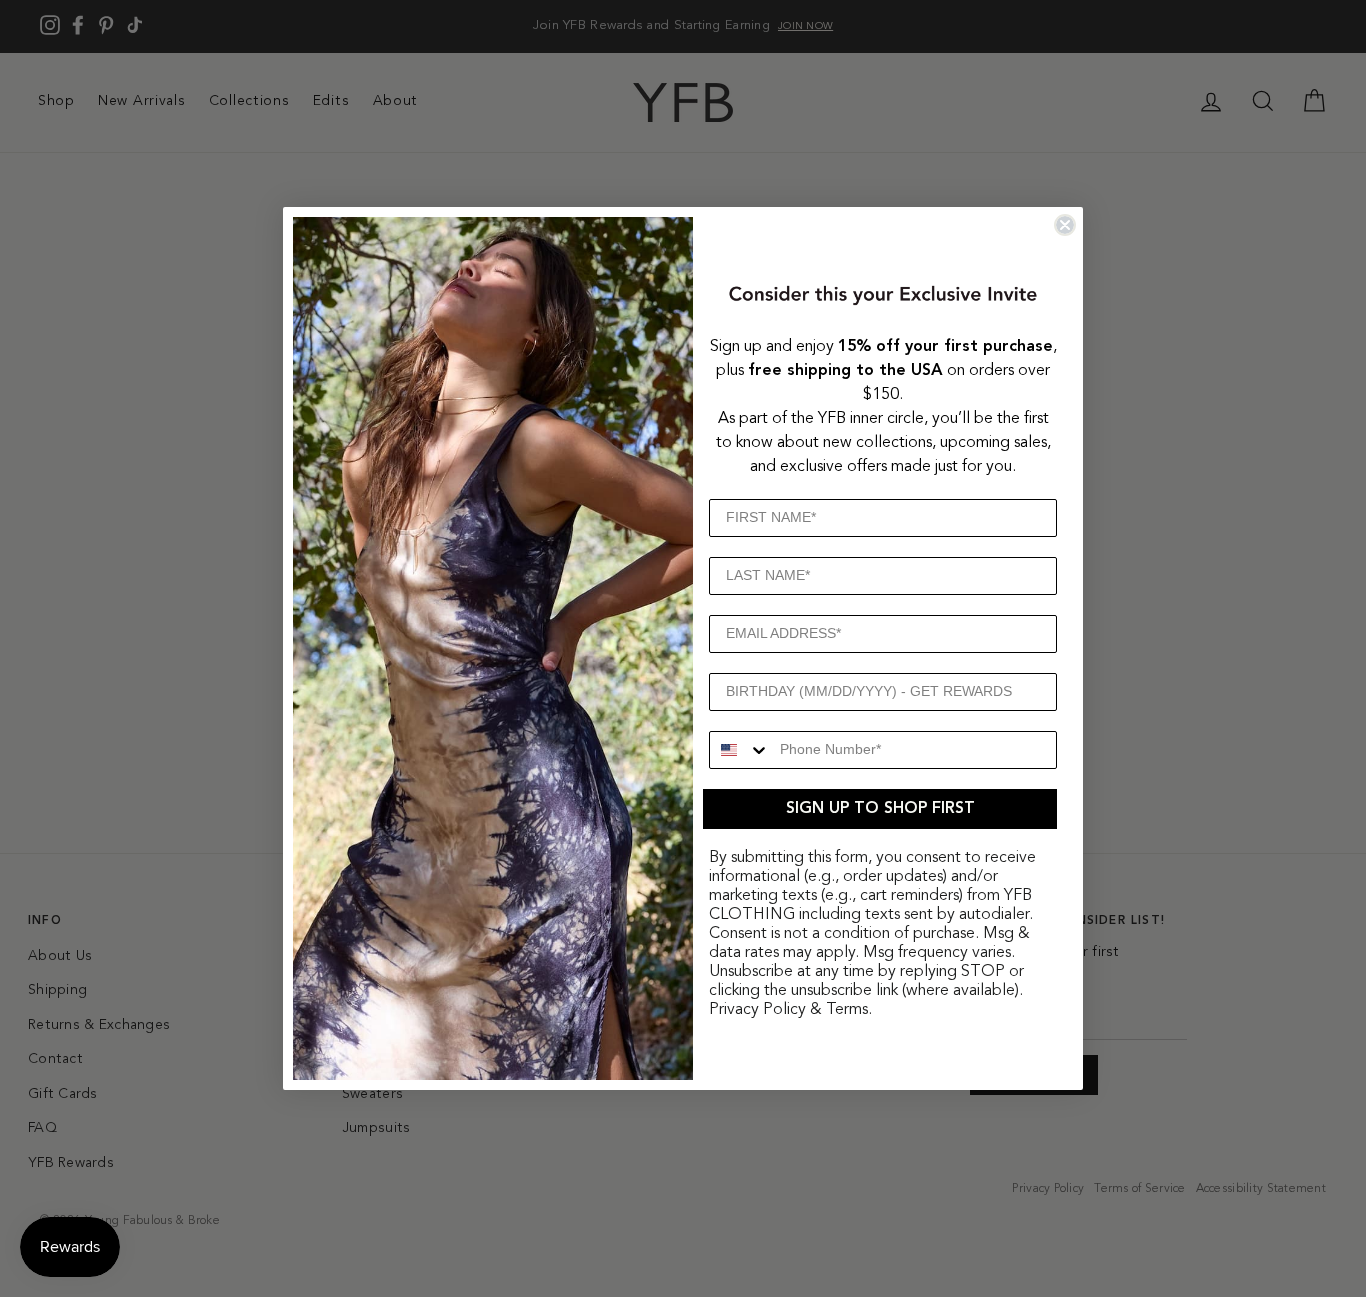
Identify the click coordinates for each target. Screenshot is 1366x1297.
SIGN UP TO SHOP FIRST (880, 809)
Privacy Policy (757, 1010)
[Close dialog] (1065, 225)
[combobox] (740, 750)
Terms (847, 1010)
